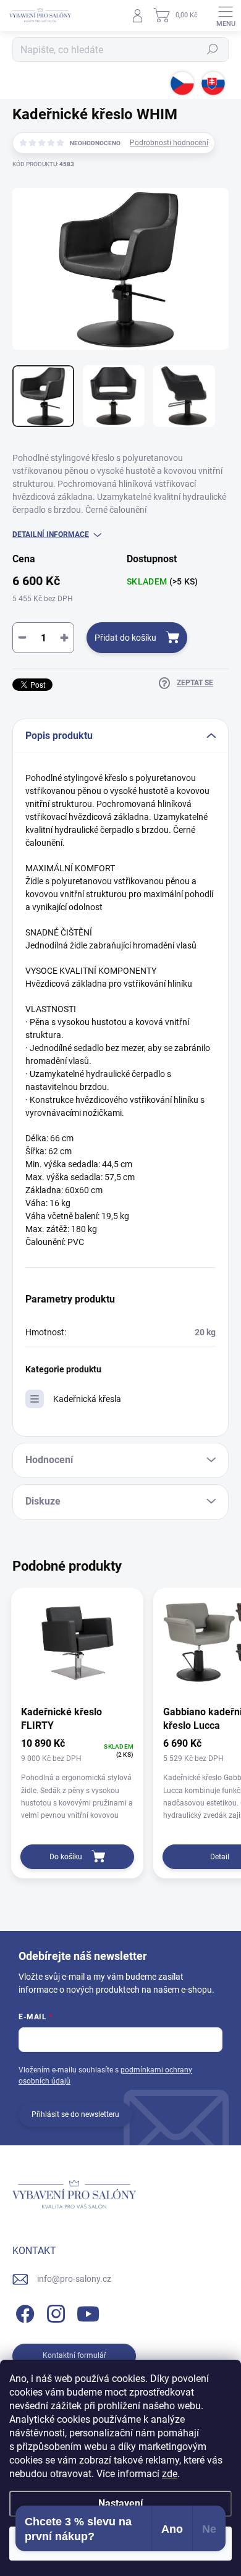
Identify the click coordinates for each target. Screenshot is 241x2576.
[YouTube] (88, 2312)
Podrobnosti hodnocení (169, 143)
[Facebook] (23, 2312)
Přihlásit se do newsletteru (75, 2114)
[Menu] (226, 15)
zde (170, 2474)
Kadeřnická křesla (87, 1399)
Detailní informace (51, 534)
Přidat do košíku (125, 638)
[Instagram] (54, 2312)
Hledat (213, 49)
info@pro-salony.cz (74, 2279)
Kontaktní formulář (74, 2355)
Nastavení (120, 2503)
